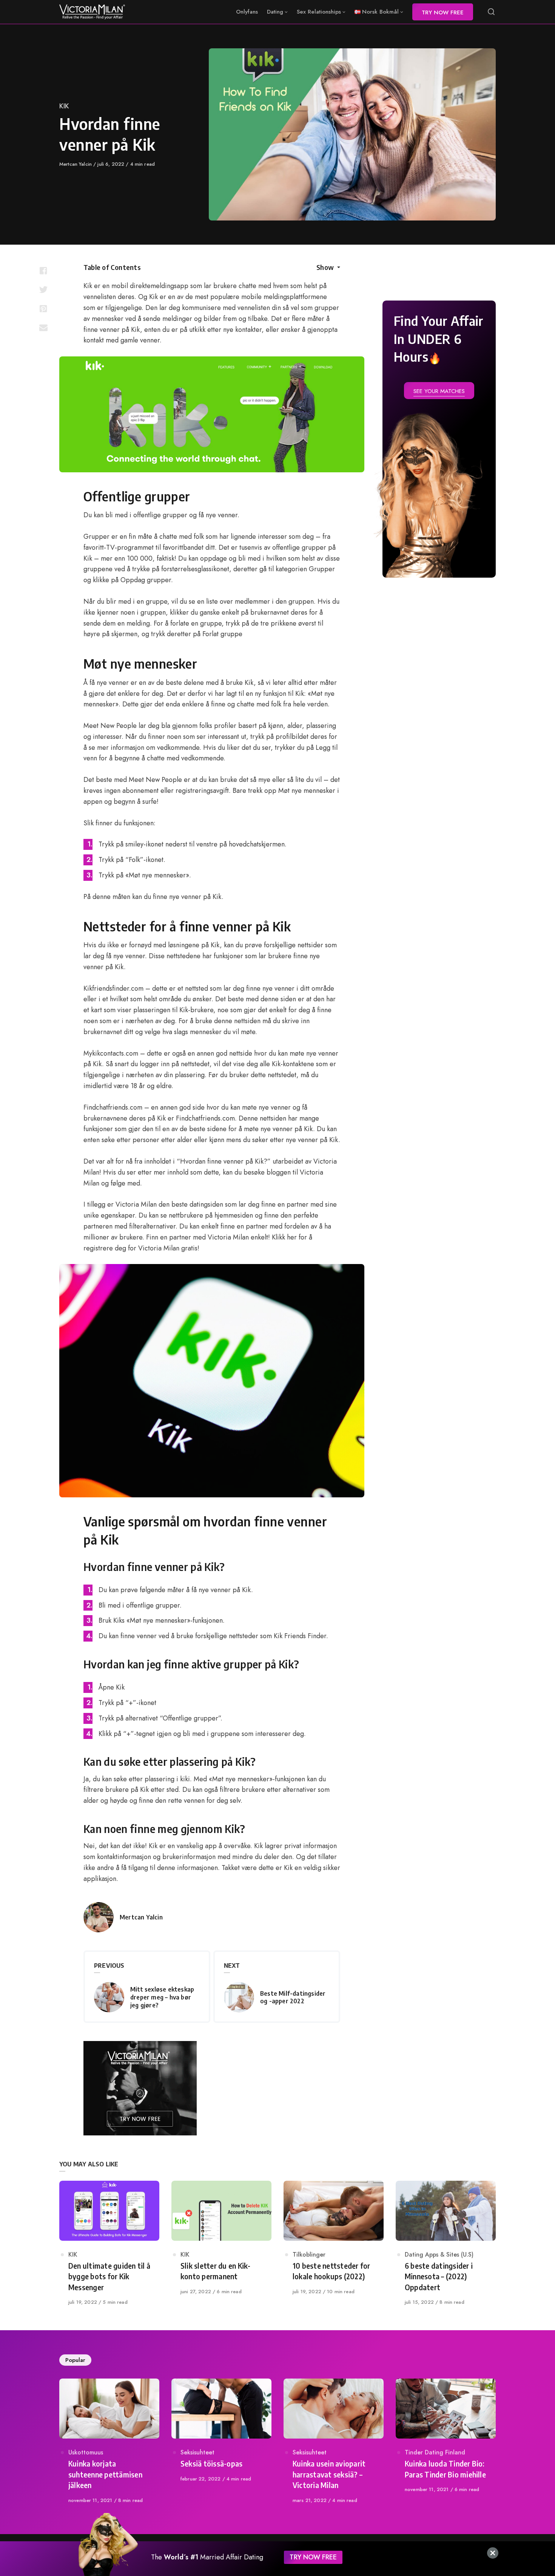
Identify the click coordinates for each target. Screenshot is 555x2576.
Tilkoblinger (309, 2255)
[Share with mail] (43, 327)
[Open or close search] (491, 12)
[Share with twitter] (43, 290)
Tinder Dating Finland (435, 2452)
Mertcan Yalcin (76, 164)
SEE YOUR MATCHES (439, 391)
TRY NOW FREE (313, 2557)
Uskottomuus (86, 2452)
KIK (64, 106)
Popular (75, 2360)
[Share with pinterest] (43, 308)
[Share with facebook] (43, 271)
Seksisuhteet (197, 2452)
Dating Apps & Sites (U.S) (439, 2255)
